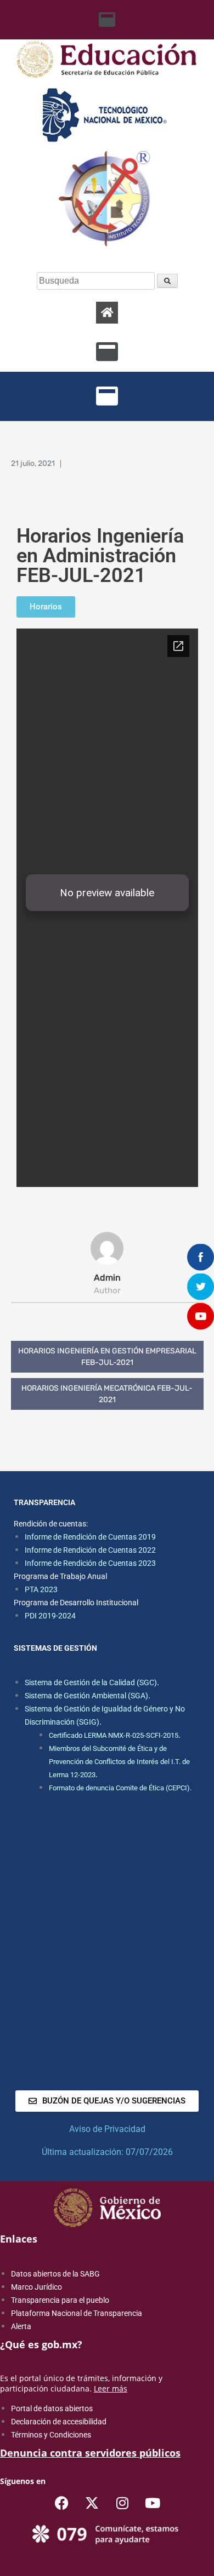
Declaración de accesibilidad (59, 2422)
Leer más (111, 2388)
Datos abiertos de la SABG (55, 2274)
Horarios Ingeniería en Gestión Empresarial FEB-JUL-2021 (107, 1357)
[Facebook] (62, 2503)
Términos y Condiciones (51, 2435)
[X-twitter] (92, 2503)
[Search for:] (97, 281)
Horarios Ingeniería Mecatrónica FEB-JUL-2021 (107, 1394)
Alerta (21, 2326)
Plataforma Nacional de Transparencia (77, 2313)
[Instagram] (122, 2503)
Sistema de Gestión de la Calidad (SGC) (91, 1682)
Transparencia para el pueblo (60, 2300)
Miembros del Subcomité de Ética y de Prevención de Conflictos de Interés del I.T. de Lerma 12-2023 (119, 1762)
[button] (107, 20)
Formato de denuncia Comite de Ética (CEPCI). (120, 1788)
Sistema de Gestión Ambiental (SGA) (86, 1696)
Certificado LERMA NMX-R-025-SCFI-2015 (114, 1735)
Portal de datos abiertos (52, 2408)
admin (107, 1278)
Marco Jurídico (36, 2287)
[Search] (167, 281)
